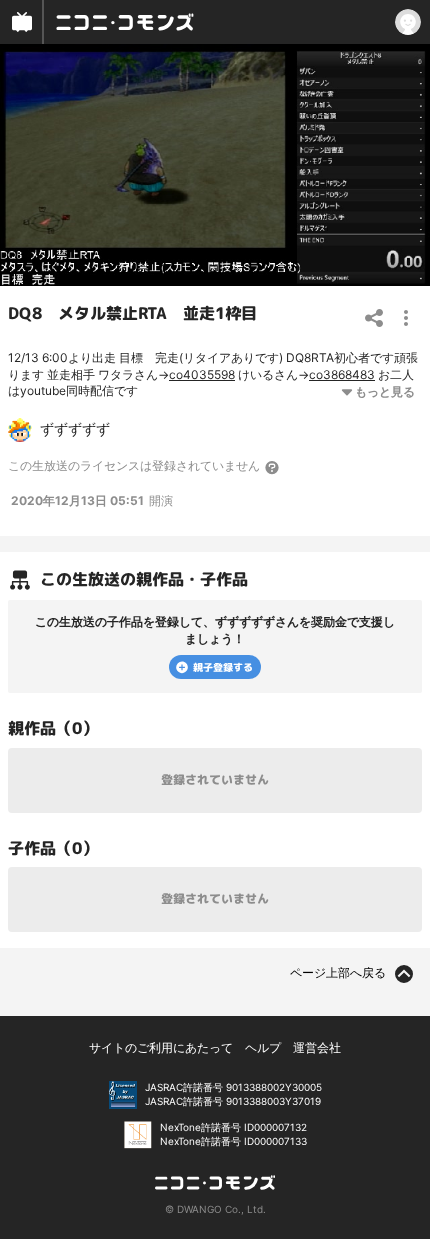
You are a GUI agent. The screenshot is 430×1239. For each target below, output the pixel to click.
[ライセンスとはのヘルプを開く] (273, 467)
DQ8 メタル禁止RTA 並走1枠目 (132, 313)
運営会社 (317, 1047)
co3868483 (342, 374)
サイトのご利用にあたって (161, 1047)
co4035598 (202, 374)
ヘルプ (263, 1047)
